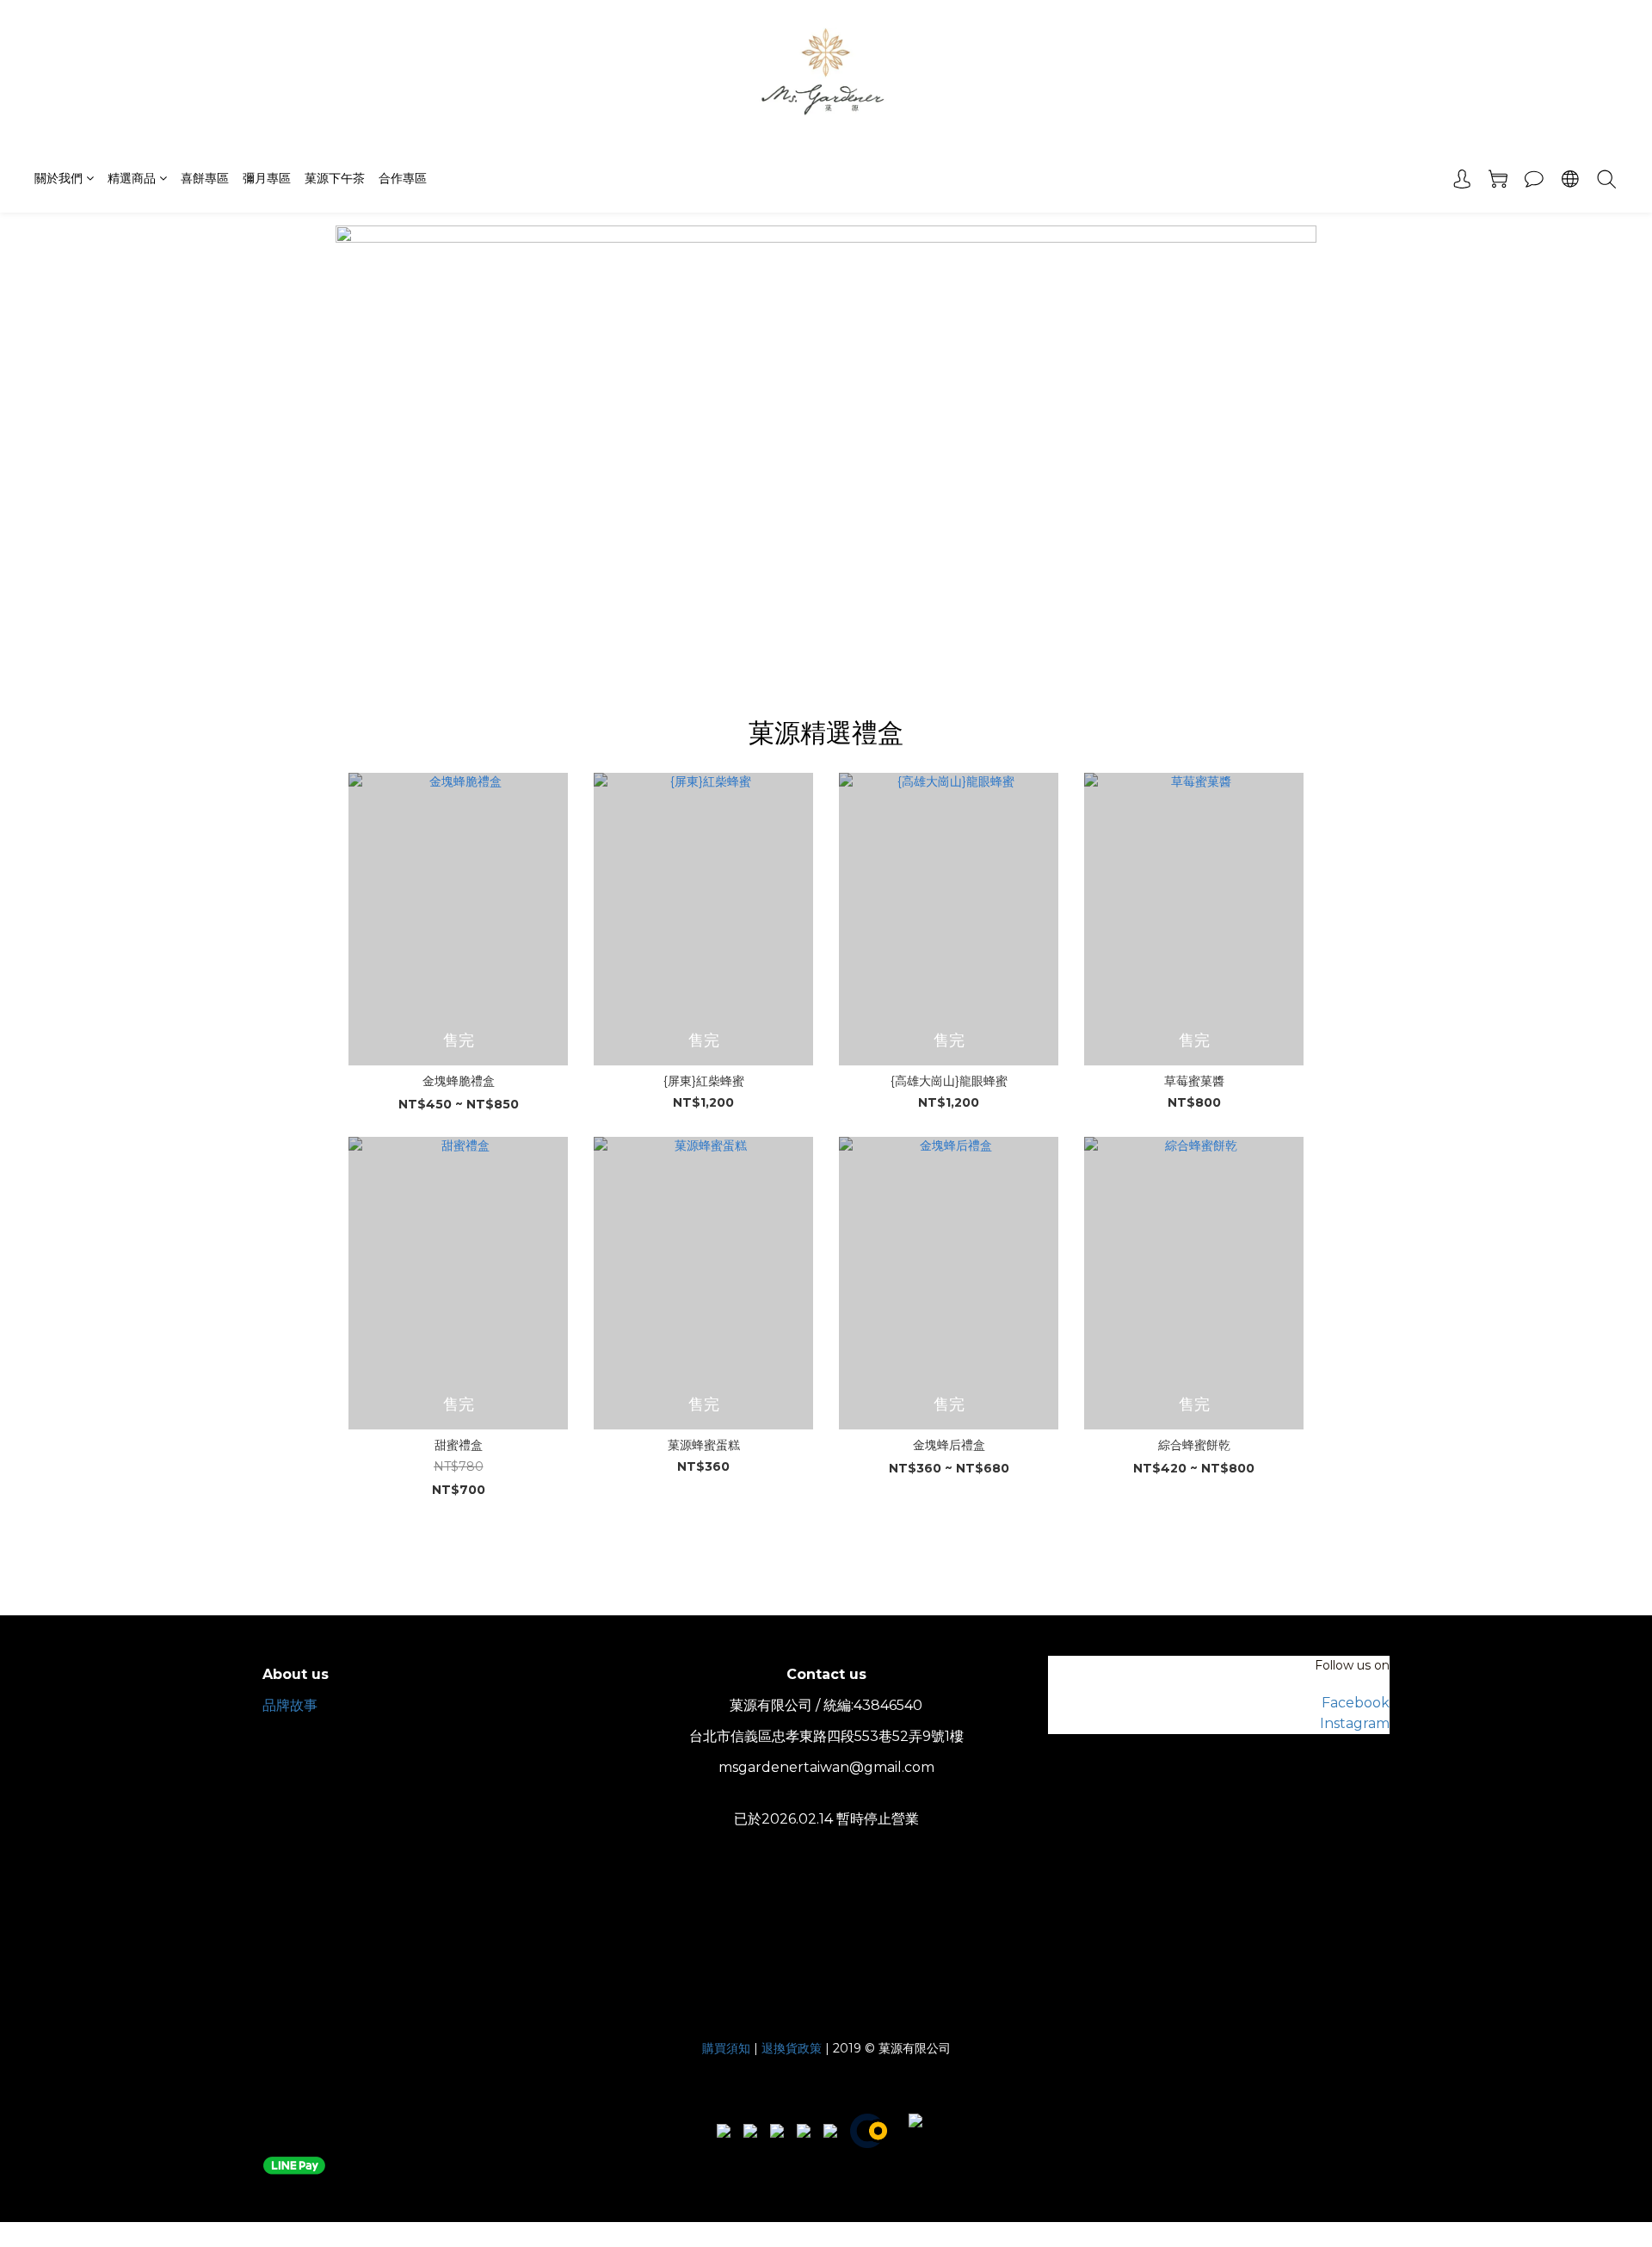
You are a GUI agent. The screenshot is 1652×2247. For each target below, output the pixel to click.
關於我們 (59, 178)
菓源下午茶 (335, 178)
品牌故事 (290, 1705)
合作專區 (403, 178)
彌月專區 (267, 178)
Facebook (1356, 1703)
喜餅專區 (205, 178)
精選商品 (132, 178)
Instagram (1355, 1723)
